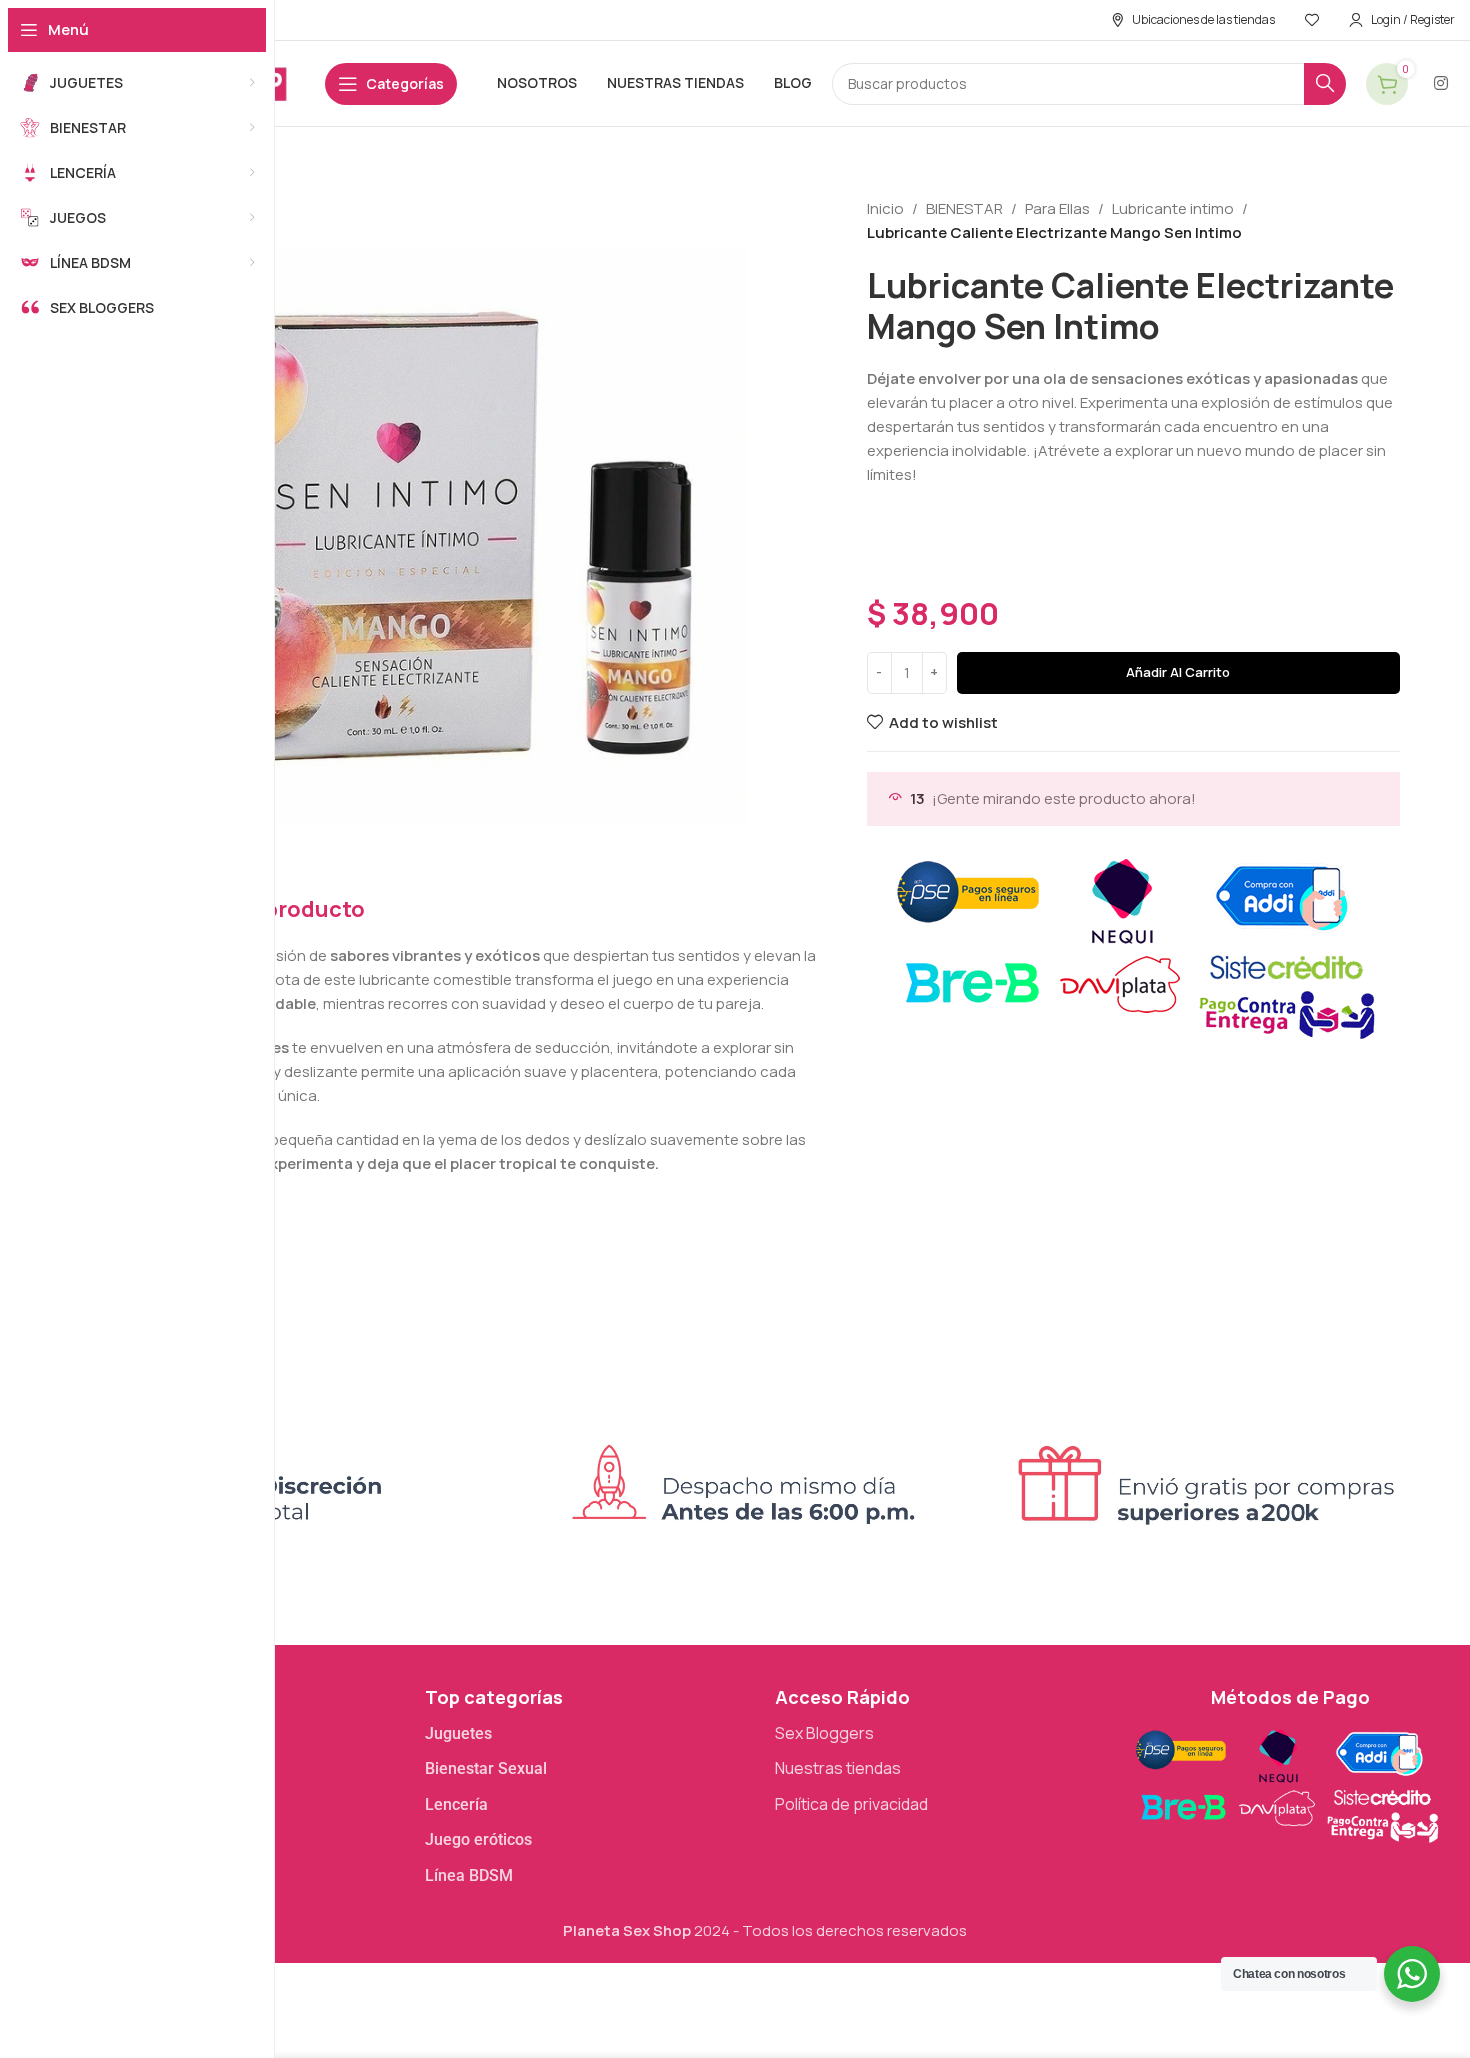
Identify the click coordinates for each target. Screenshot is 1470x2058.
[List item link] (590, 1734)
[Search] (1325, 84)
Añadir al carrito (1178, 672)
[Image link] (1285, 1782)
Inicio (885, 208)
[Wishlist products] (1312, 20)
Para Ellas (1057, 208)
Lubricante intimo (1173, 208)
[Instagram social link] (1441, 83)
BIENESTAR (964, 208)
